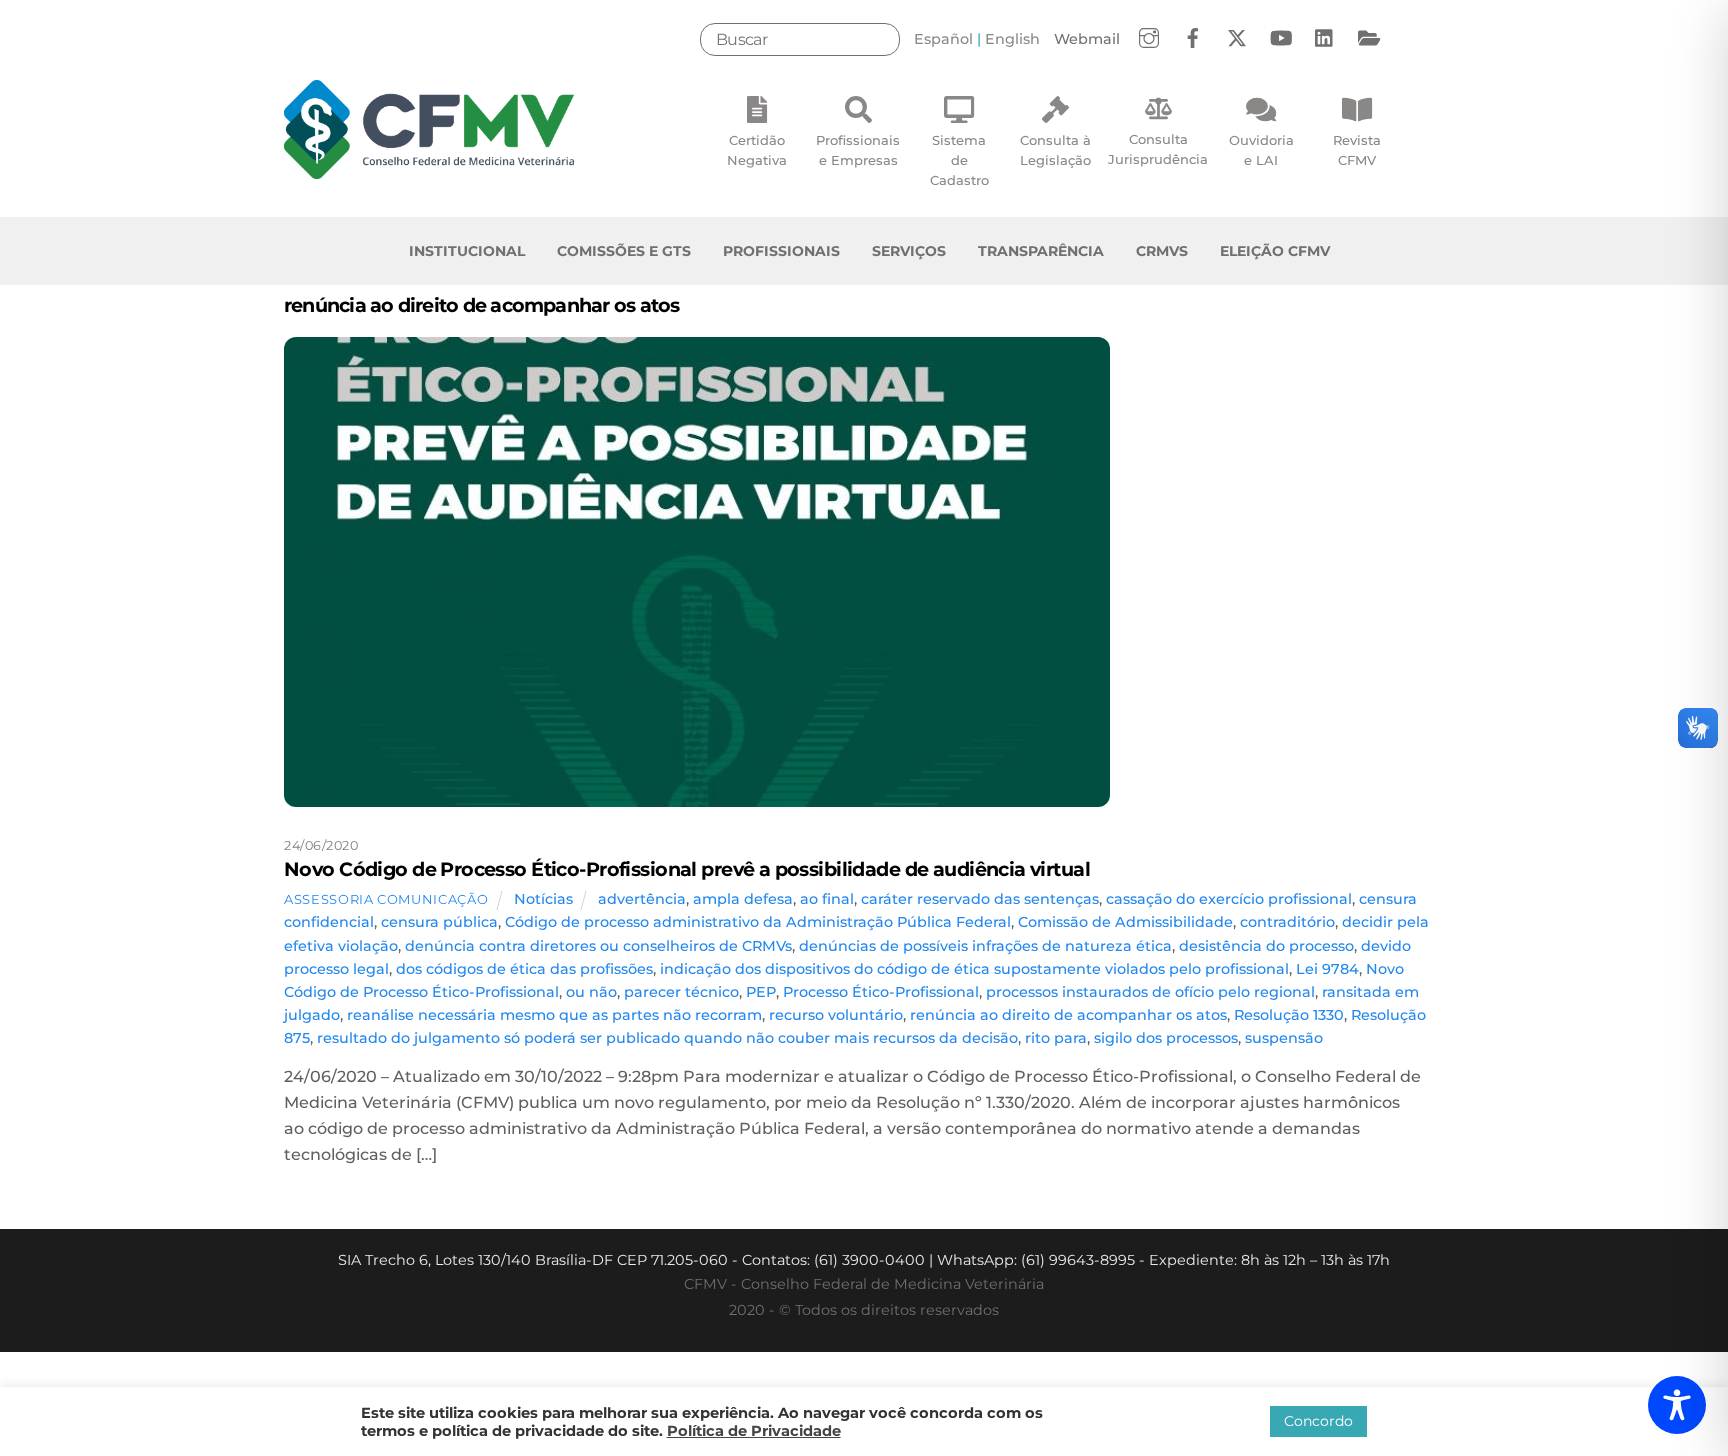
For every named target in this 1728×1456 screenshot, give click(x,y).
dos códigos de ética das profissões (524, 969)
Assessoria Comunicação (386, 899)
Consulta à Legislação (1055, 150)
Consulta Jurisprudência (1158, 149)
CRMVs (1162, 251)
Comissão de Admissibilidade (1125, 922)
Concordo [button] (1318, 1421)
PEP (761, 992)
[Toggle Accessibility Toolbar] (1677, 1405)
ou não (591, 992)
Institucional (467, 251)
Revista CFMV (1357, 150)
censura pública (439, 922)
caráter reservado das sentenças (980, 899)
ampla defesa (743, 899)
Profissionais (781, 251)
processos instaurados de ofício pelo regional (1150, 992)
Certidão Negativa (757, 150)
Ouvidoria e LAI (1261, 150)
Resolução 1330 (1289, 1015)
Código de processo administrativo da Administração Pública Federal (758, 922)
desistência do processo (1266, 946)
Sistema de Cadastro (959, 160)
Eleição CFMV (1275, 251)
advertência (642, 899)
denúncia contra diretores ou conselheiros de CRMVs (598, 946)
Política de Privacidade (754, 1431)
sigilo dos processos (1166, 1038)
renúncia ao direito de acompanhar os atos (1068, 1015)
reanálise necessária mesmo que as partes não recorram (554, 1015)
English (1012, 39)
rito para (1056, 1038)
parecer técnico (681, 992)
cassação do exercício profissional (1229, 899)
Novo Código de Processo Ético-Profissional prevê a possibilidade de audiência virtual (687, 869)
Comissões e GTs (624, 251)
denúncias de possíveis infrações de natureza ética (985, 946)
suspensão (1284, 1038)
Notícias (543, 899)
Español (943, 39)
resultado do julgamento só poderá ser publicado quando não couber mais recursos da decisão (667, 1038)
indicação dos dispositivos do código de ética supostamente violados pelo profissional (974, 969)
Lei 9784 (1327, 969)
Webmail (1087, 39)
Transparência (1041, 251)
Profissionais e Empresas (858, 150)
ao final (827, 899)
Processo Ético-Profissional (881, 992)
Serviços (909, 251)
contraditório (1287, 922)
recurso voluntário (836, 1015)
